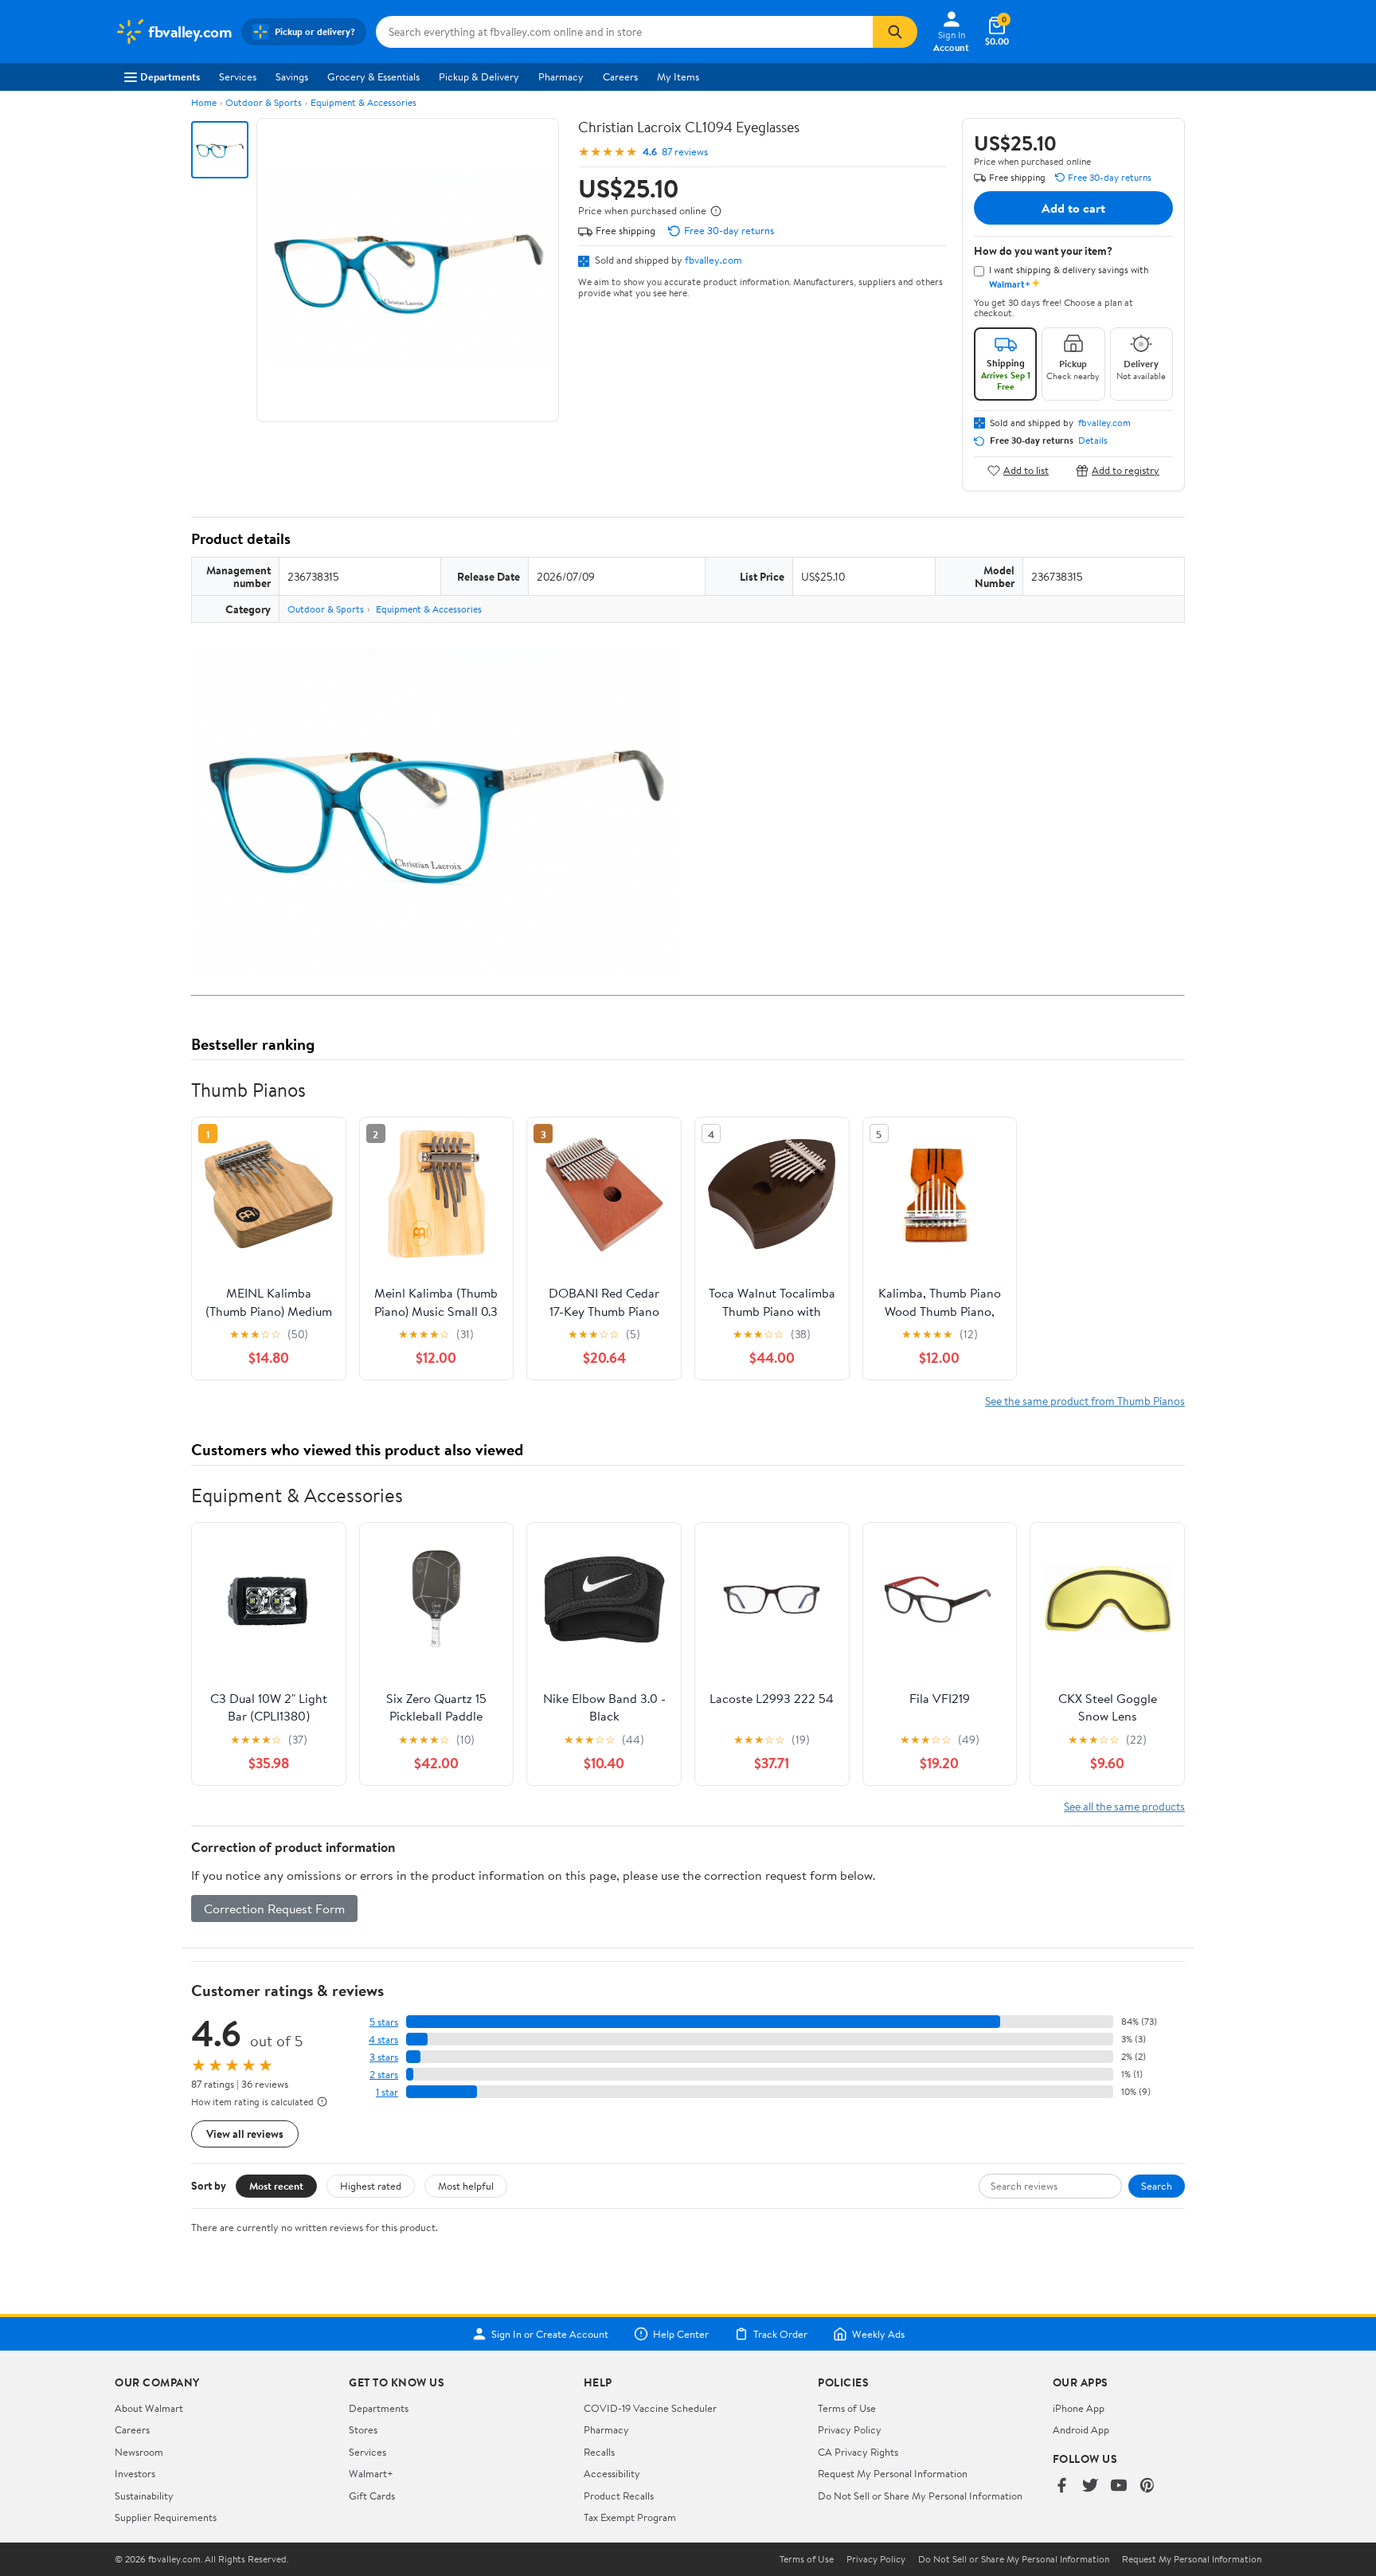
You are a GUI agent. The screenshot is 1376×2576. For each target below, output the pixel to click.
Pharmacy (561, 76)
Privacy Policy (850, 2429)
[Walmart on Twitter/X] (1090, 2486)
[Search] (895, 32)
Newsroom (139, 2452)
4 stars (383, 2040)
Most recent (276, 2186)
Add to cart (1073, 208)
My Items (678, 76)
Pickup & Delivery (479, 76)
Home (204, 102)
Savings (292, 76)
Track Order (780, 2334)
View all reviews (245, 2134)
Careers (620, 76)
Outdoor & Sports (264, 102)
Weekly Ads (878, 2334)
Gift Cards (372, 2496)
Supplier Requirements (166, 2517)
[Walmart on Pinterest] (1147, 2486)
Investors (135, 2473)
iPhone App (1079, 2408)
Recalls (599, 2452)
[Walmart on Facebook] (1061, 2486)
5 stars (384, 2022)
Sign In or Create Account (550, 2334)
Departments (170, 76)
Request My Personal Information (893, 2473)
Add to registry (1126, 470)
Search (1157, 2186)
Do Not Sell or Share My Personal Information (920, 2496)
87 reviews (685, 152)
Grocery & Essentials (373, 76)
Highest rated (371, 2186)
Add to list (1026, 470)
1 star (387, 2092)
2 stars (384, 2075)
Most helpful (466, 2186)
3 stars (384, 2057)
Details (1093, 440)
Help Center (681, 2334)
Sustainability (144, 2496)
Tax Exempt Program (630, 2517)
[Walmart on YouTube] (1119, 2486)
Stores (363, 2429)
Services (238, 76)
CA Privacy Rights (858, 2452)
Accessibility (612, 2473)
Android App (1081, 2429)
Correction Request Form (274, 1909)
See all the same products (1124, 1806)
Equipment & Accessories (364, 102)
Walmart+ (371, 2473)
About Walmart (149, 2408)
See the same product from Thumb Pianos (1085, 1401)
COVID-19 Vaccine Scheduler (650, 2408)
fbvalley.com (713, 260)
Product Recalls (619, 2496)
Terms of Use (847, 2408)
